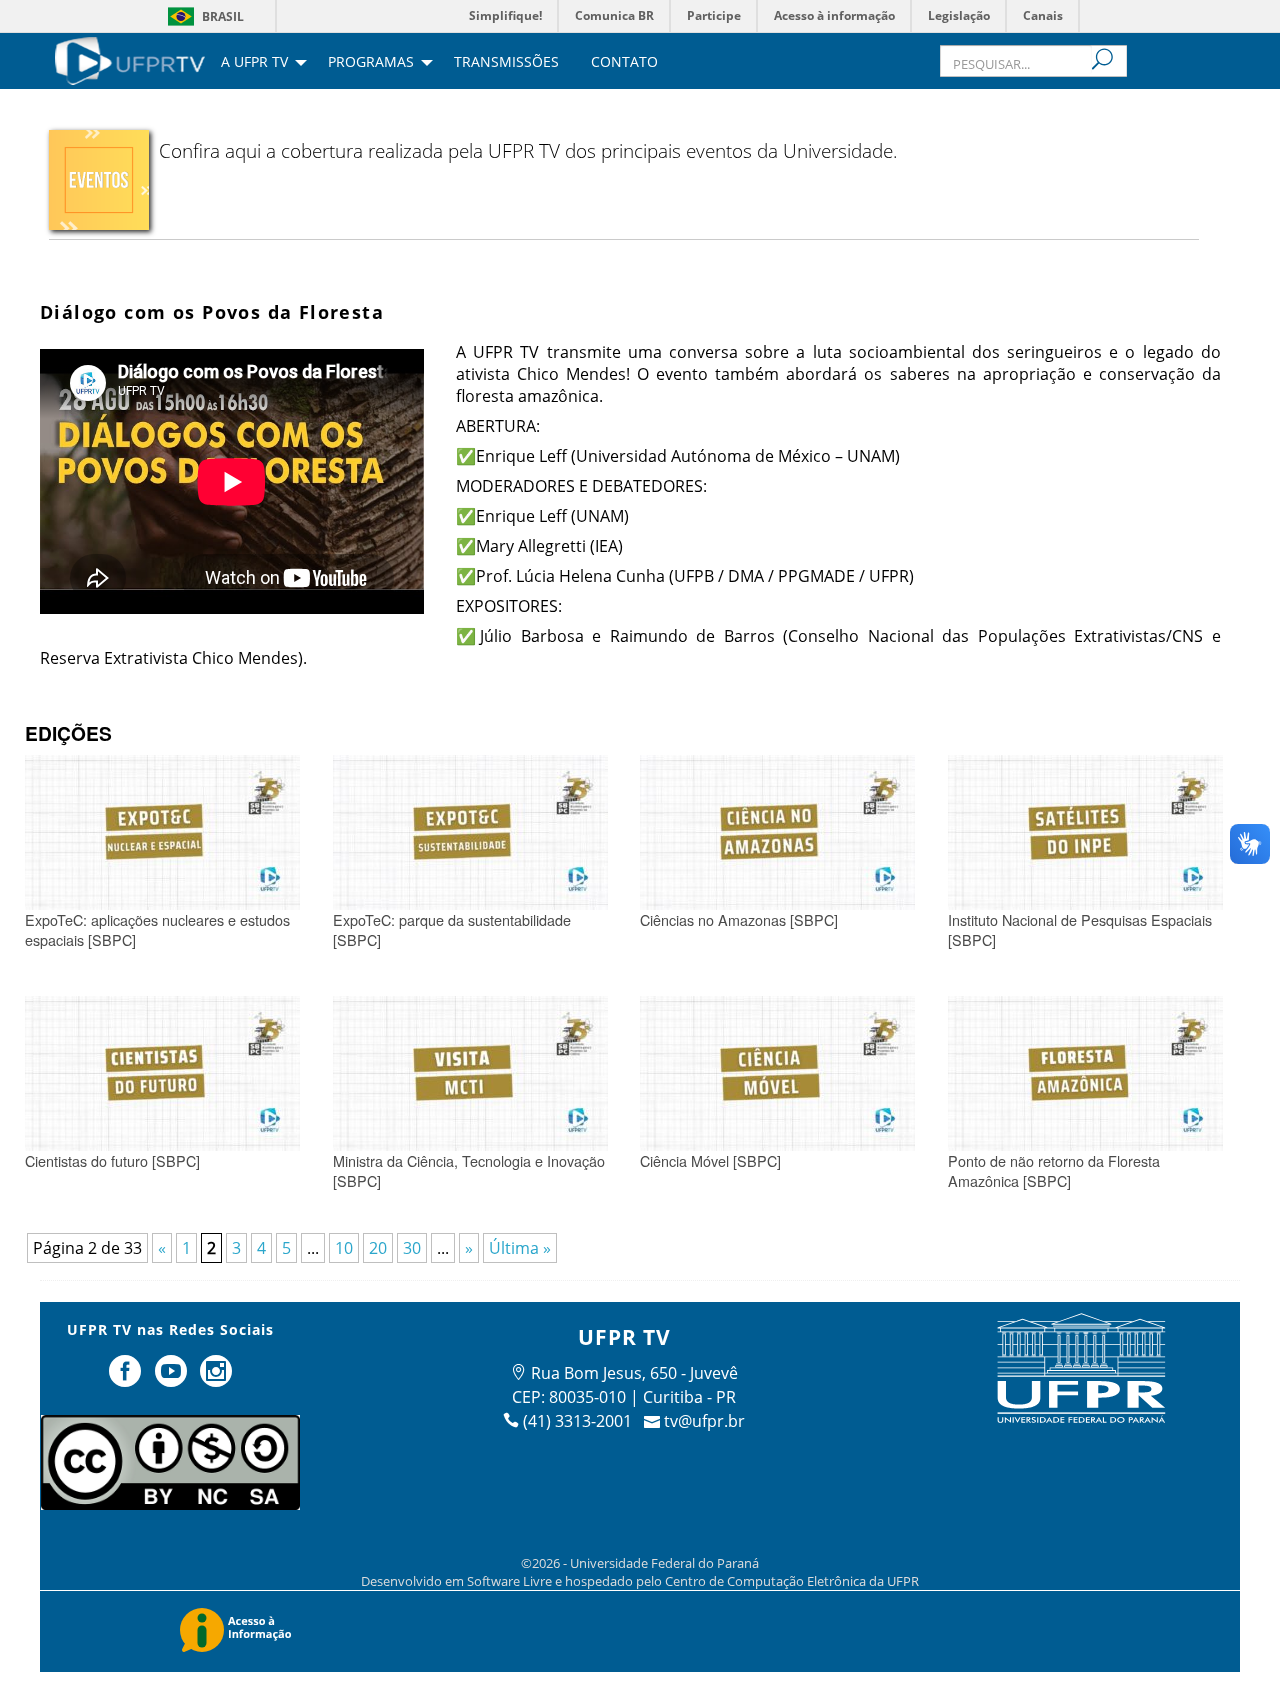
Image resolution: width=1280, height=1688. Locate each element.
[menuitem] (130, 59)
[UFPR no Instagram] (217, 1379)
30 (412, 1248)
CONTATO (624, 63)
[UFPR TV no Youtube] (173, 1379)
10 (344, 1248)
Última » (520, 1248)
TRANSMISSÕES (506, 63)
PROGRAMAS (371, 63)
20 (378, 1248)
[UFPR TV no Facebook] (127, 1379)
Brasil (223, 16)
